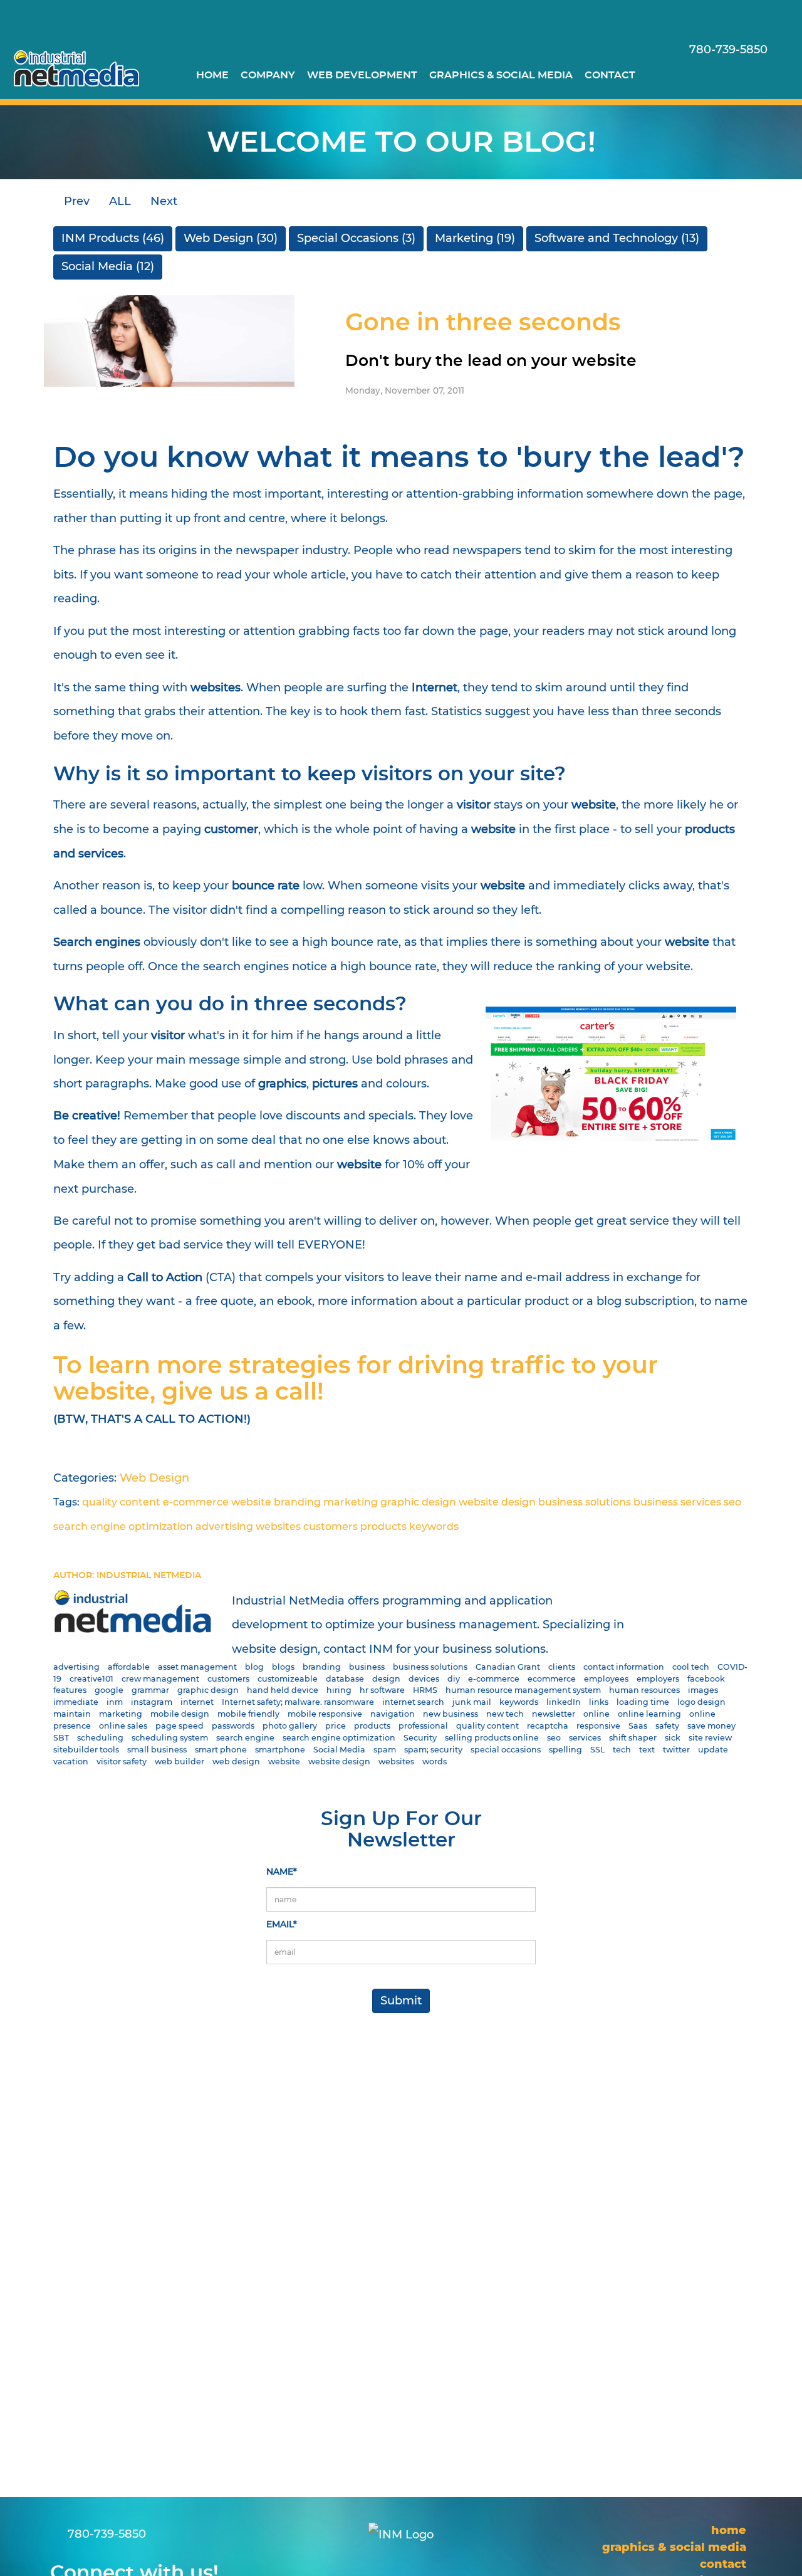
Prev (75, 201)
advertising (224, 1526)
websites (278, 1526)
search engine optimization (123, 1526)
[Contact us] (700, 74)
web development (362, 75)
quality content (121, 1502)
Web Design (154, 1478)
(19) (475, 238)
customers (331, 1526)
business (656, 1502)
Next (165, 201)
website (251, 1502)
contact (610, 75)
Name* (282, 1872)
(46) (113, 238)
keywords (434, 1526)
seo (732, 1502)
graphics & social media (501, 75)
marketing (351, 1502)
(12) (108, 266)
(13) (617, 238)
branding (297, 1502)
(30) (231, 238)
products (383, 1526)
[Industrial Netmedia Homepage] (76, 68)
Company (268, 75)
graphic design (418, 1502)
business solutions (585, 1502)
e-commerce (196, 1502)
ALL (120, 201)
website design (497, 1502)
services (701, 1502)
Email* (282, 1924)
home (212, 75)
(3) (356, 238)
